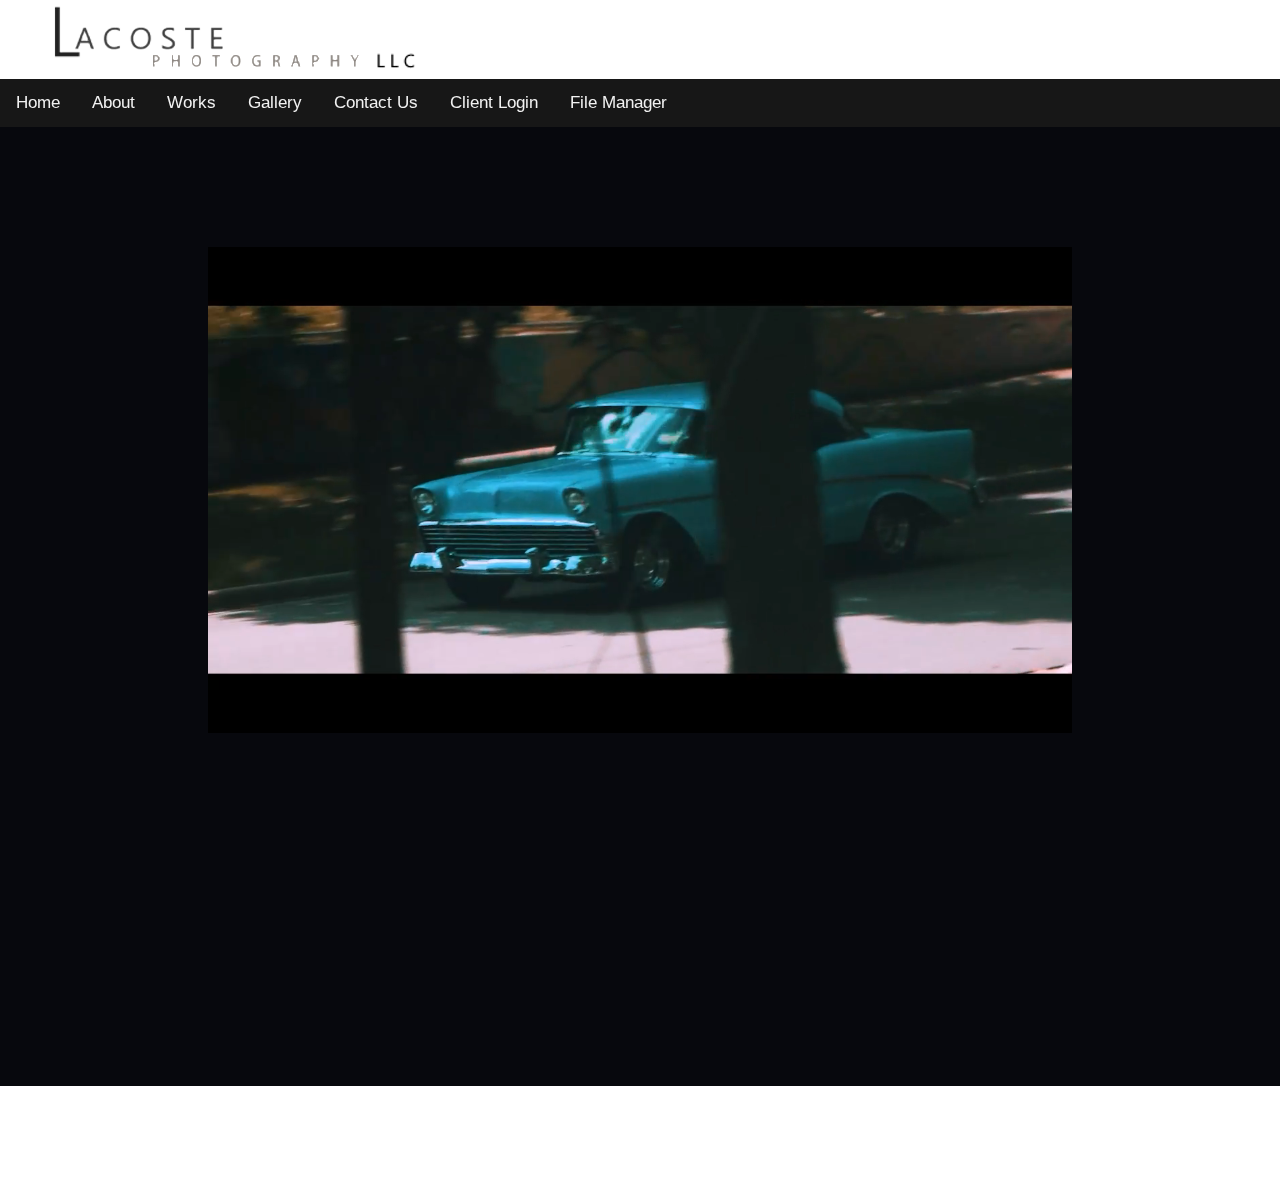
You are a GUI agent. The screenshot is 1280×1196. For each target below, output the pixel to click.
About (113, 102)
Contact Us (376, 102)
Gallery (275, 102)
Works (191, 102)
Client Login (494, 102)
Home (38, 102)
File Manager (618, 102)
